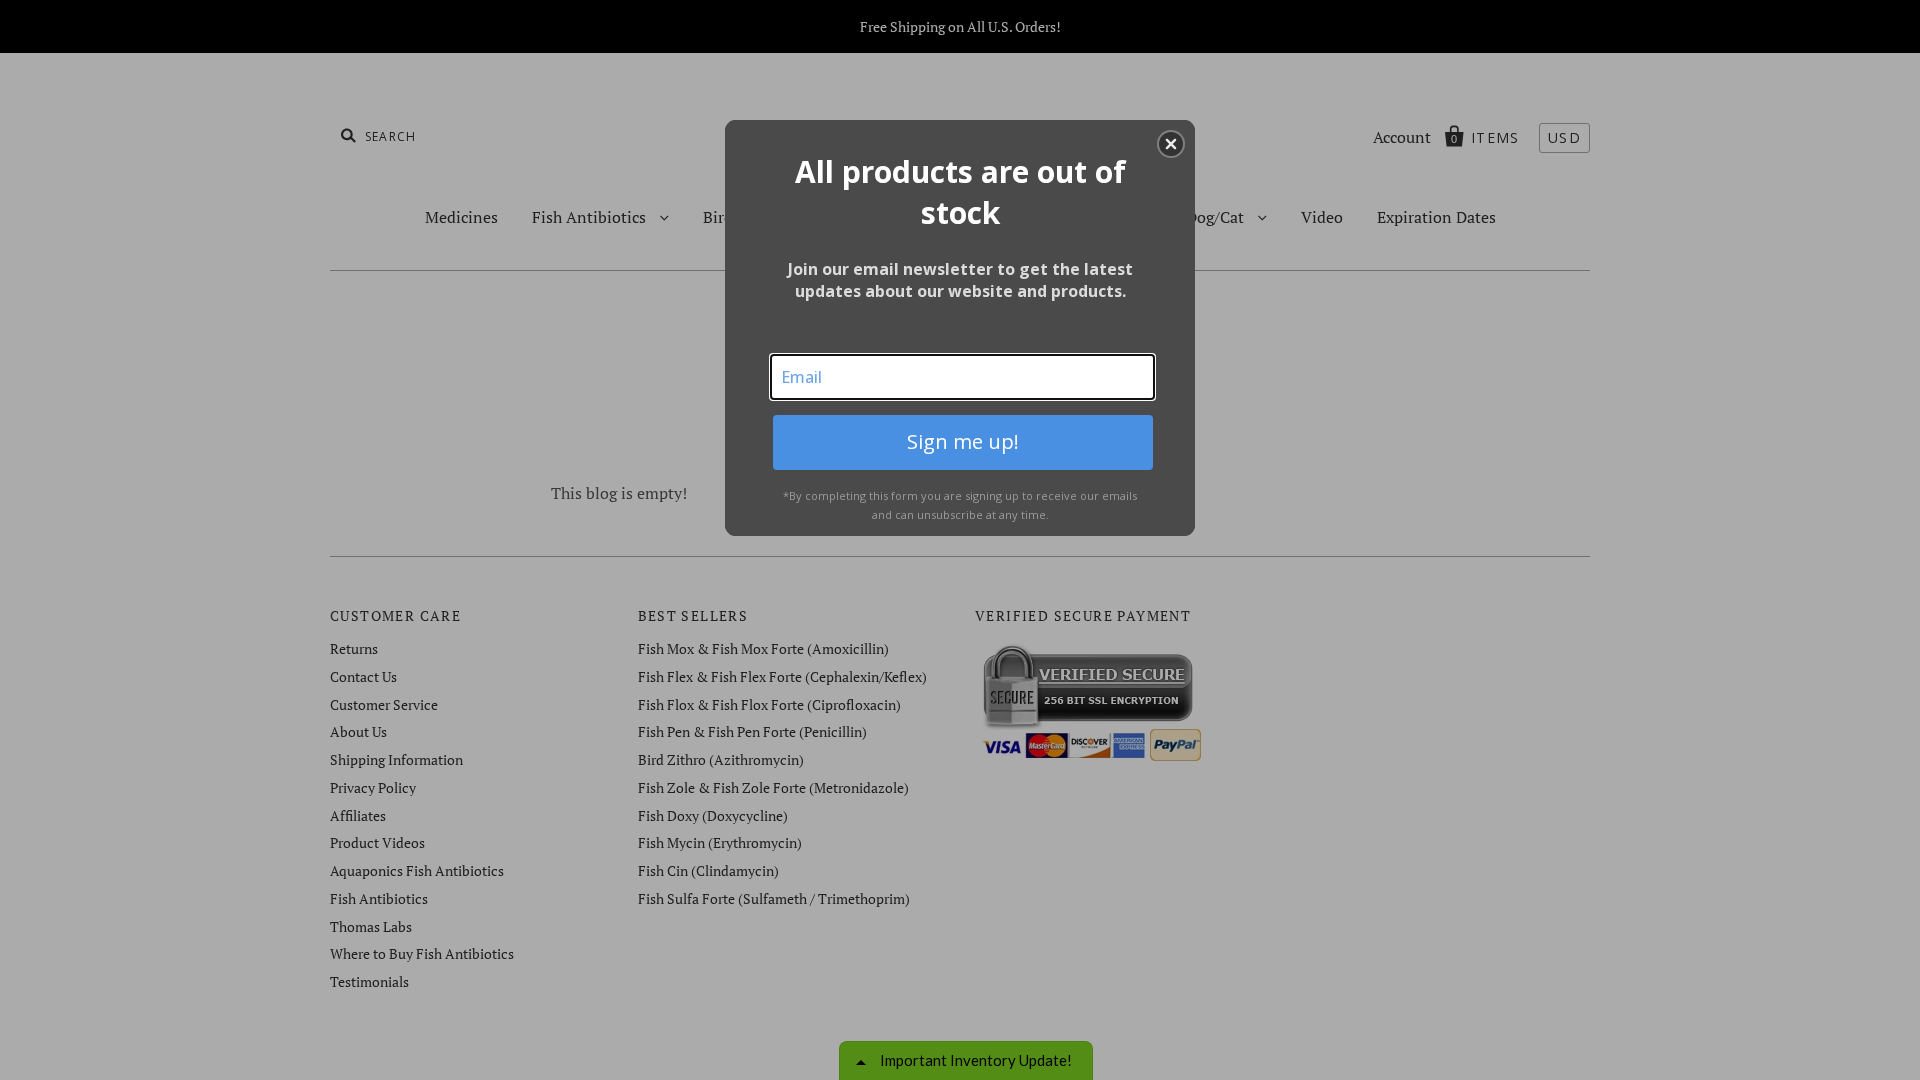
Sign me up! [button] (963, 441)
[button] (1171, 144)
